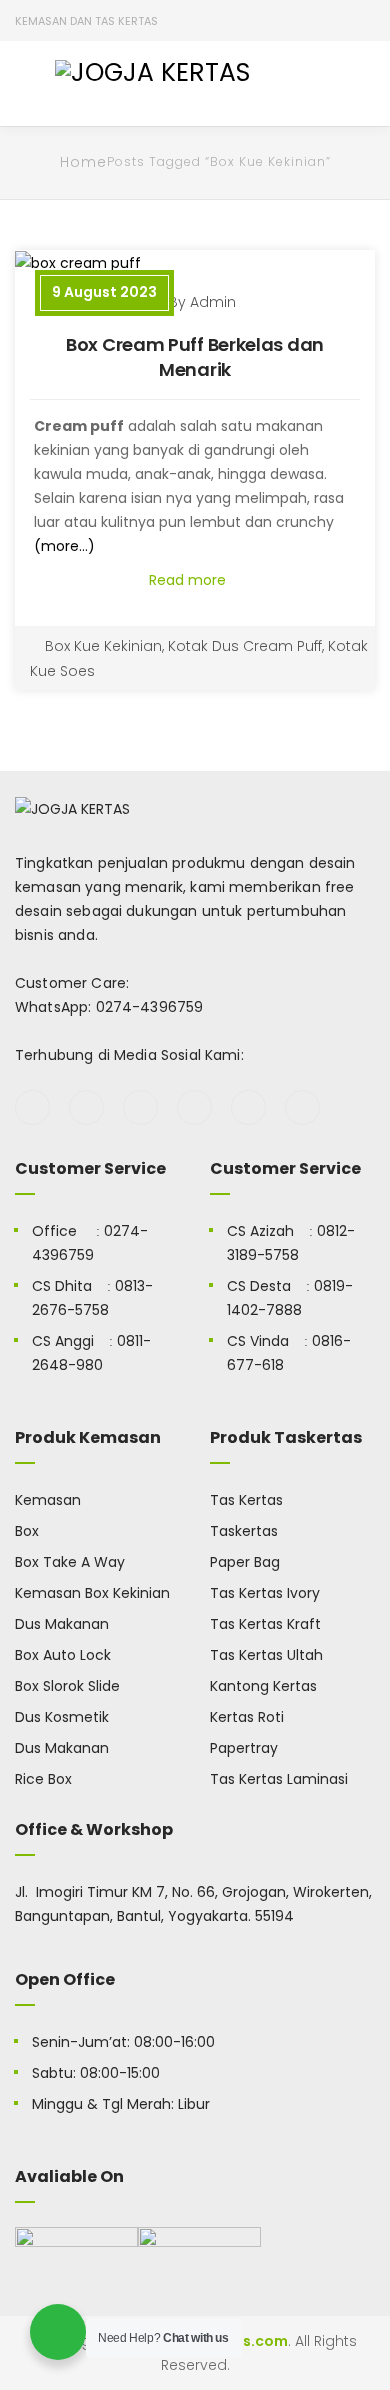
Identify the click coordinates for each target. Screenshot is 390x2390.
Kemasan (48, 1500)
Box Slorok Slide (67, 1686)
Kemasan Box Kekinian (92, 1593)
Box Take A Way (70, 1562)
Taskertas (244, 1531)
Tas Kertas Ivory (265, 1593)
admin (213, 302)
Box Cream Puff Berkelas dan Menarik (195, 357)
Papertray (244, 1748)
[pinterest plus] (248, 1107)
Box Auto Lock (63, 1655)
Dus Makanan (62, 1624)
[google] (140, 1107)
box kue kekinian (103, 646)
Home (83, 162)
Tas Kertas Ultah (266, 1655)
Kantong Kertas (263, 1686)
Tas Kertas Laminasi (279, 1779)
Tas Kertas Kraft (265, 1624)
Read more (189, 580)
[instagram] (194, 1107)
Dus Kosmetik (62, 1717)
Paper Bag (245, 1562)
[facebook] (32, 1107)
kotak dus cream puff (245, 646)
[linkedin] (302, 1107)
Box (27, 1531)
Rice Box (43, 1779)
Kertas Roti (247, 1717)
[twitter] (86, 1107)
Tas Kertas (246, 1500)
